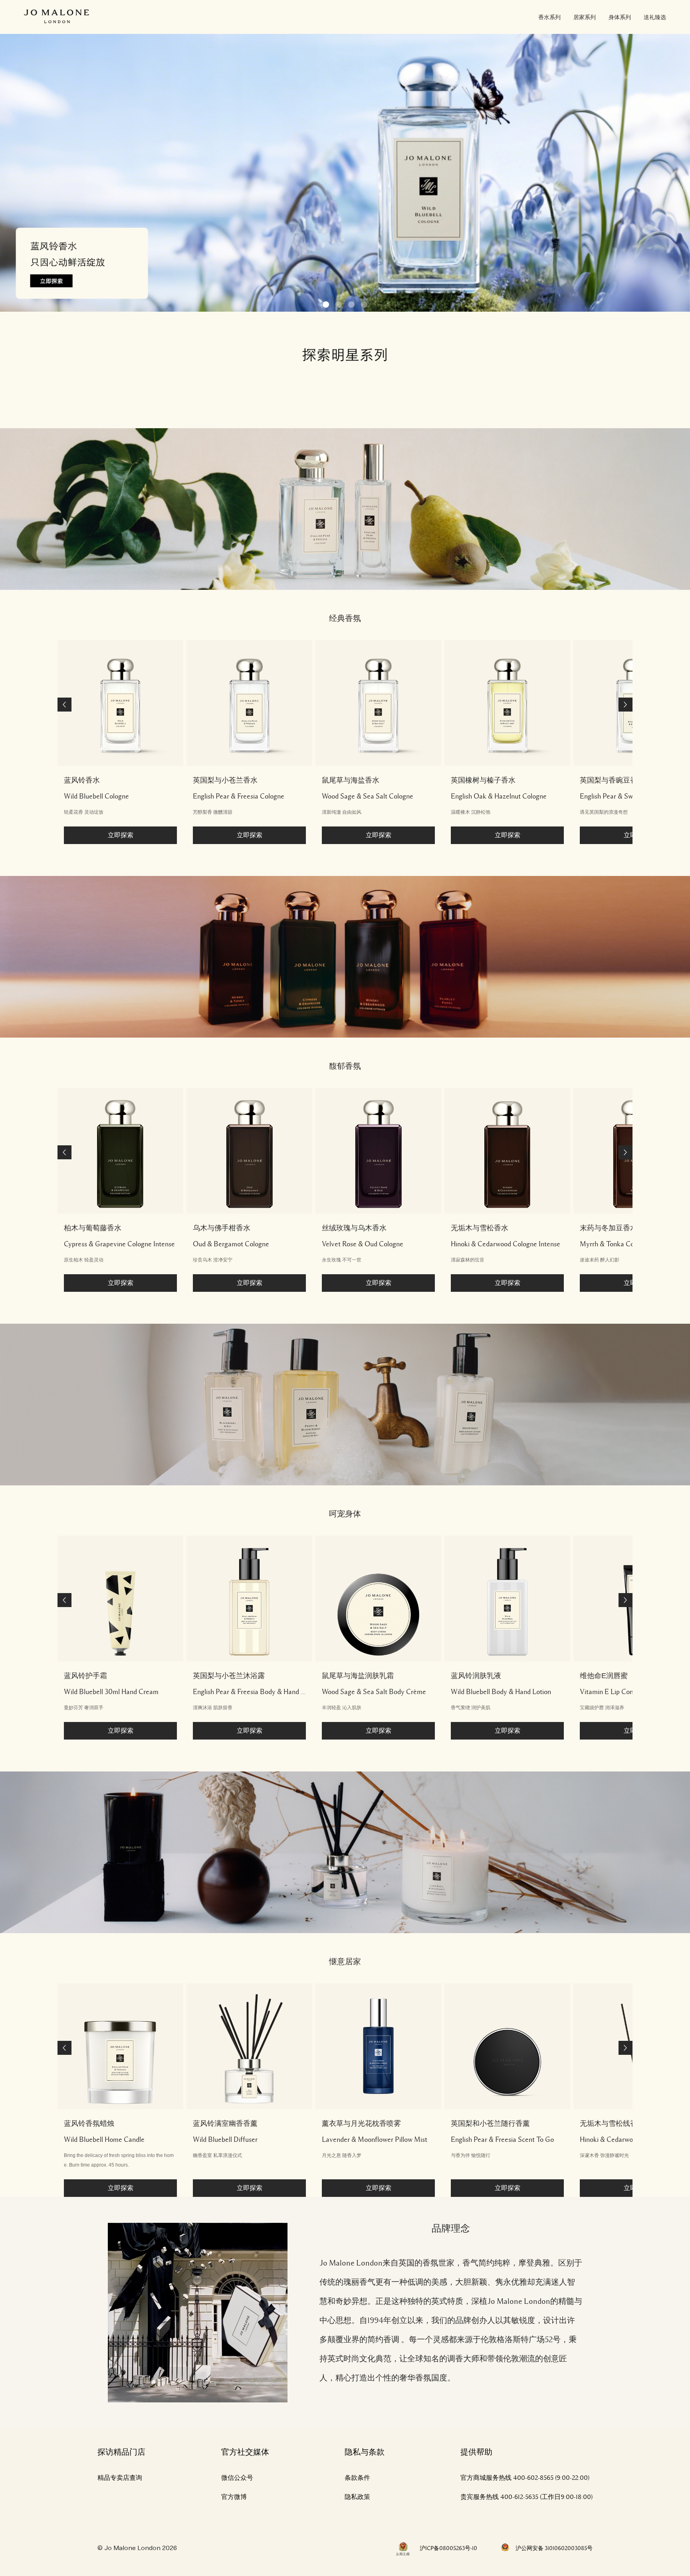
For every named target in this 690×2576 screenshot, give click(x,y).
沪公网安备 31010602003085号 (554, 2548)
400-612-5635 (519, 2497)
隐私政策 (357, 2497)
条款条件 (357, 2478)
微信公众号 (237, 2478)
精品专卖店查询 (120, 2478)
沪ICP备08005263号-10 (448, 2548)
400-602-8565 (533, 2478)
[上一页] (64, 705)
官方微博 (234, 2497)
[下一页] (626, 705)
